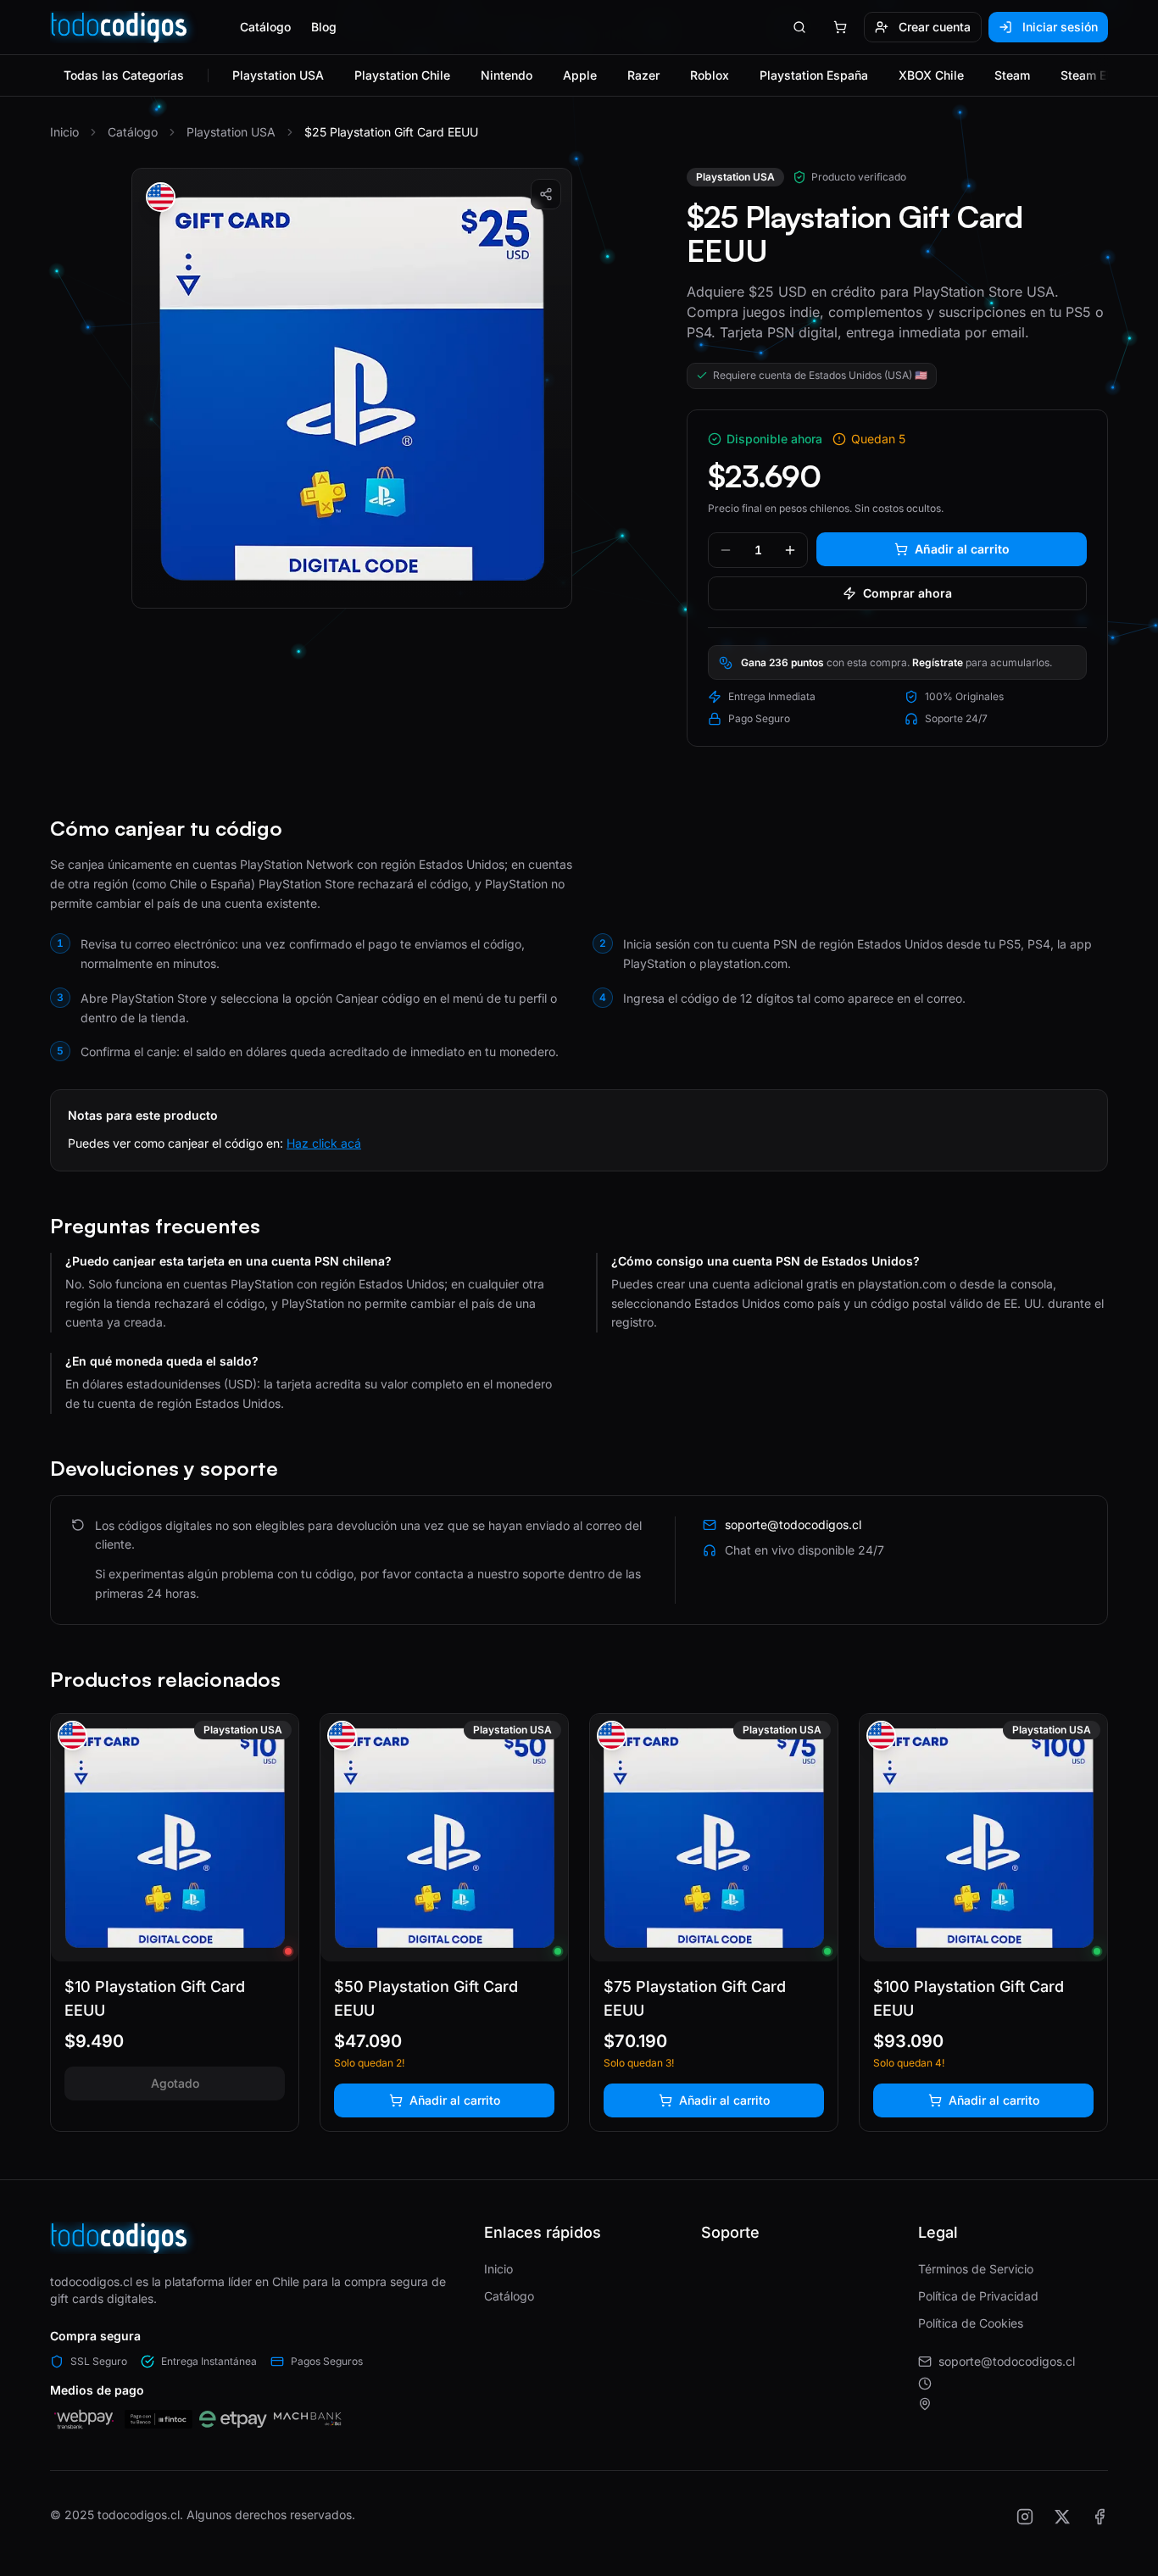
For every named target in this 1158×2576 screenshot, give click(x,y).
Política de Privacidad (978, 2296)
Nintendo (507, 75)
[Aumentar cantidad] (790, 550)
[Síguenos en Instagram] (1025, 2517)
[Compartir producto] (546, 194)
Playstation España (814, 75)
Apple (580, 75)
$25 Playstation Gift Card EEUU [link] (391, 132)
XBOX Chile (931, 75)
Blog (324, 27)
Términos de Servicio (976, 2269)
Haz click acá (324, 1143)
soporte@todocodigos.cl (1007, 2361)
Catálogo (265, 27)
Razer (643, 75)
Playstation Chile (402, 75)
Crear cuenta (935, 27)
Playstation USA (278, 75)
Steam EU (1088, 75)
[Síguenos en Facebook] (1100, 2517)
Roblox (710, 75)
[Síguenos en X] (1062, 2517)
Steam (1012, 75)
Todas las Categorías (124, 75)
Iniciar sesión (1060, 27)
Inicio (64, 132)
